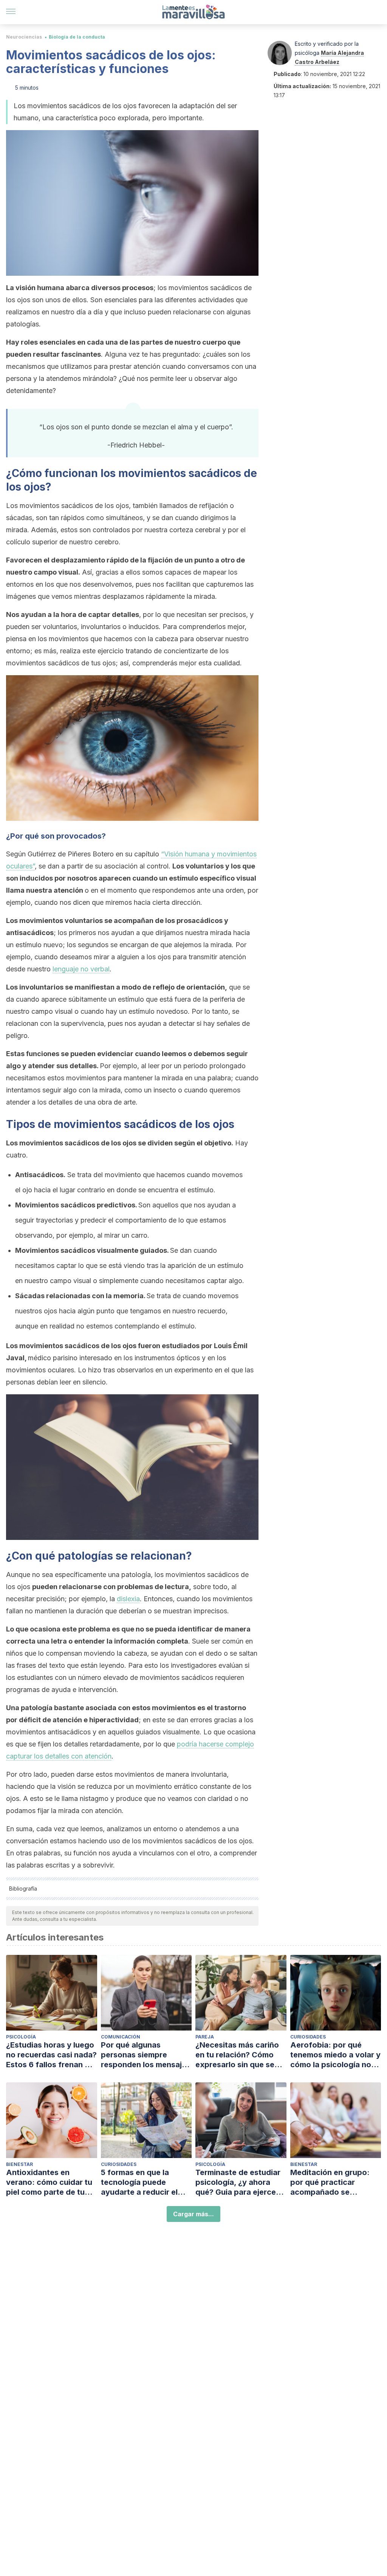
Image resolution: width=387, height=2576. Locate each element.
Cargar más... (193, 2214)
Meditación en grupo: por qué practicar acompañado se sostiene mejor (330, 2182)
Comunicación (121, 2037)
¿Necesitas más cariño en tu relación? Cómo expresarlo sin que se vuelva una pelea (237, 2055)
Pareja (205, 2037)
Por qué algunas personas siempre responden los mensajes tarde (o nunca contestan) (146, 2055)
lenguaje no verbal (81, 969)
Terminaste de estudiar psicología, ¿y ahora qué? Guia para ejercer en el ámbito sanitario (238, 2182)
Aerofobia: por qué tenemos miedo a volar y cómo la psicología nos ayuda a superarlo (335, 2055)
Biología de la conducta (77, 37)
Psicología (21, 2037)
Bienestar (19, 2164)
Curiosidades (308, 2037)
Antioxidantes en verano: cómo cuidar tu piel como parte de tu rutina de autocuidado (49, 2182)
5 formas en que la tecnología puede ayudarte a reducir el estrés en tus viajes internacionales (139, 2182)
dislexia (128, 1599)
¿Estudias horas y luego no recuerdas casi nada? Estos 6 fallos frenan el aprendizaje (51, 2055)
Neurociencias (24, 37)
